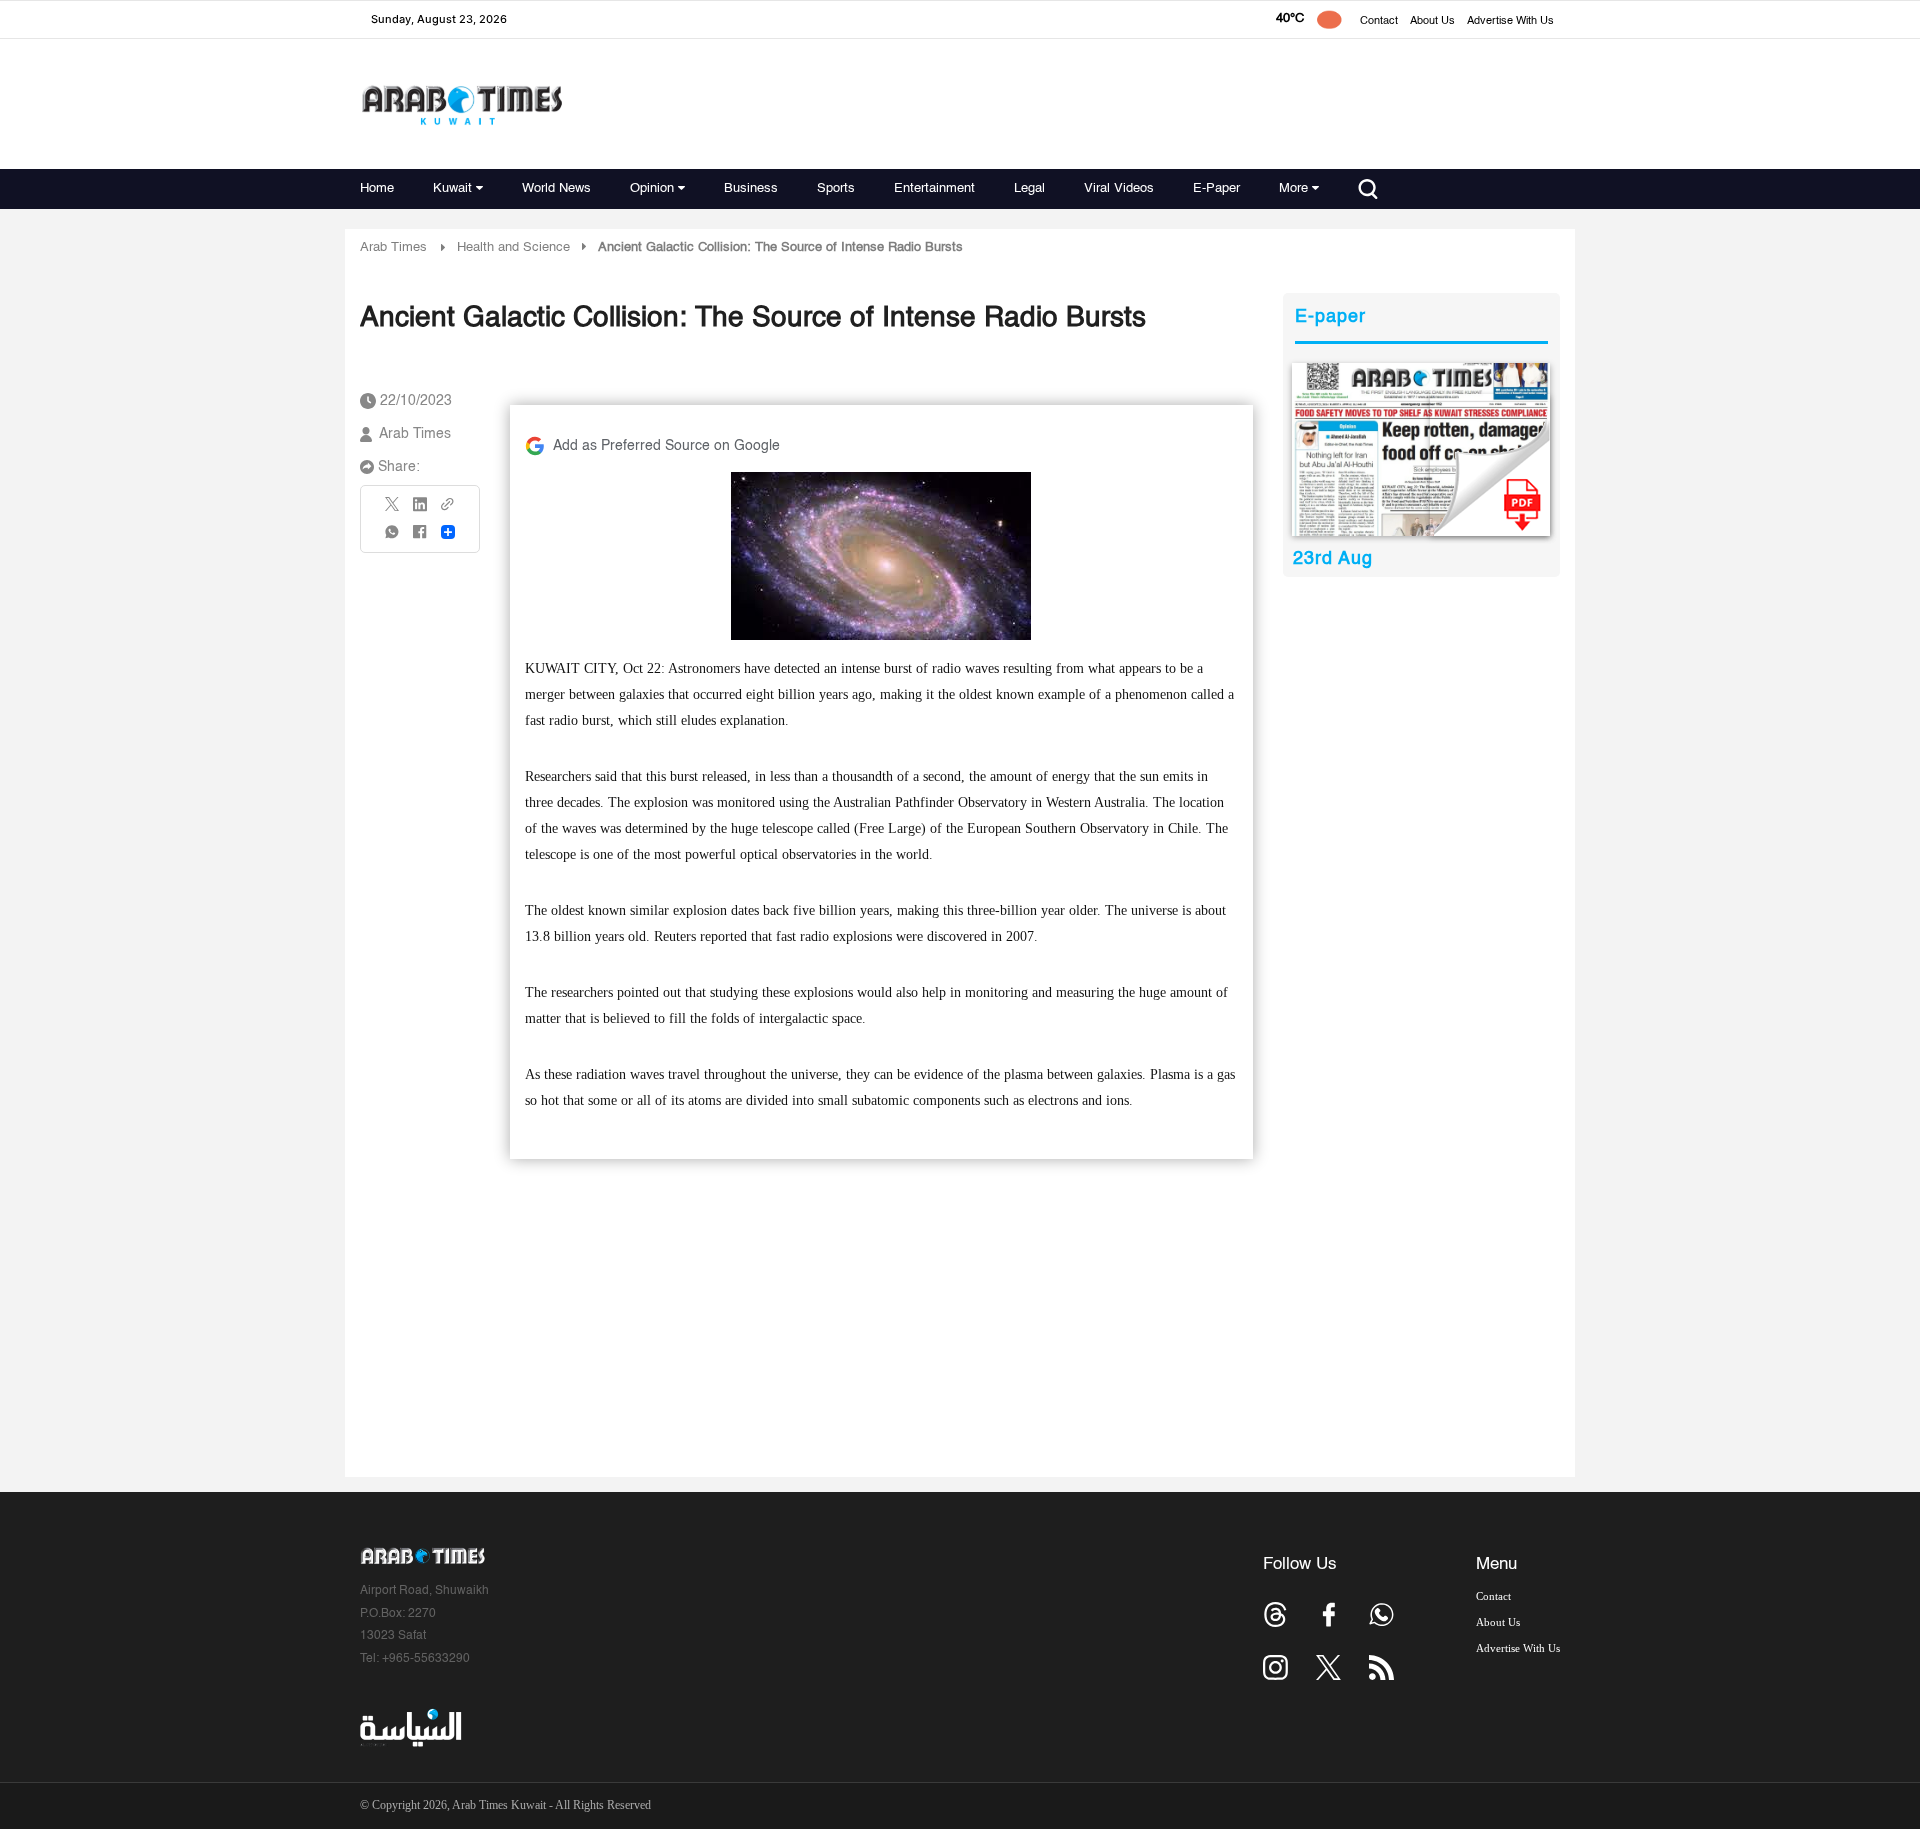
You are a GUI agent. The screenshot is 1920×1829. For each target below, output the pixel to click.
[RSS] (1381, 1667)
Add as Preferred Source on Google (666, 446)
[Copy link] (448, 510)
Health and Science (513, 247)
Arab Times (393, 247)
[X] (393, 510)
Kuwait (452, 188)
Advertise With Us (1510, 21)
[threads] (1275, 1614)
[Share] (448, 532)
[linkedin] (420, 511)
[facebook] (420, 538)
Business (751, 188)
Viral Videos (1119, 188)
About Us (1432, 21)
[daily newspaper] (1421, 449)
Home (377, 188)
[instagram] (1275, 1667)
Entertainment (934, 188)
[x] (1328, 1667)
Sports (836, 188)
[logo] (461, 104)
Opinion (652, 188)
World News (556, 188)
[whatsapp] (393, 538)
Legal (1029, 188)
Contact (1379, 21)
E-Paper (1216, 188)
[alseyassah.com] (409, 1728)
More (1293, 188)
